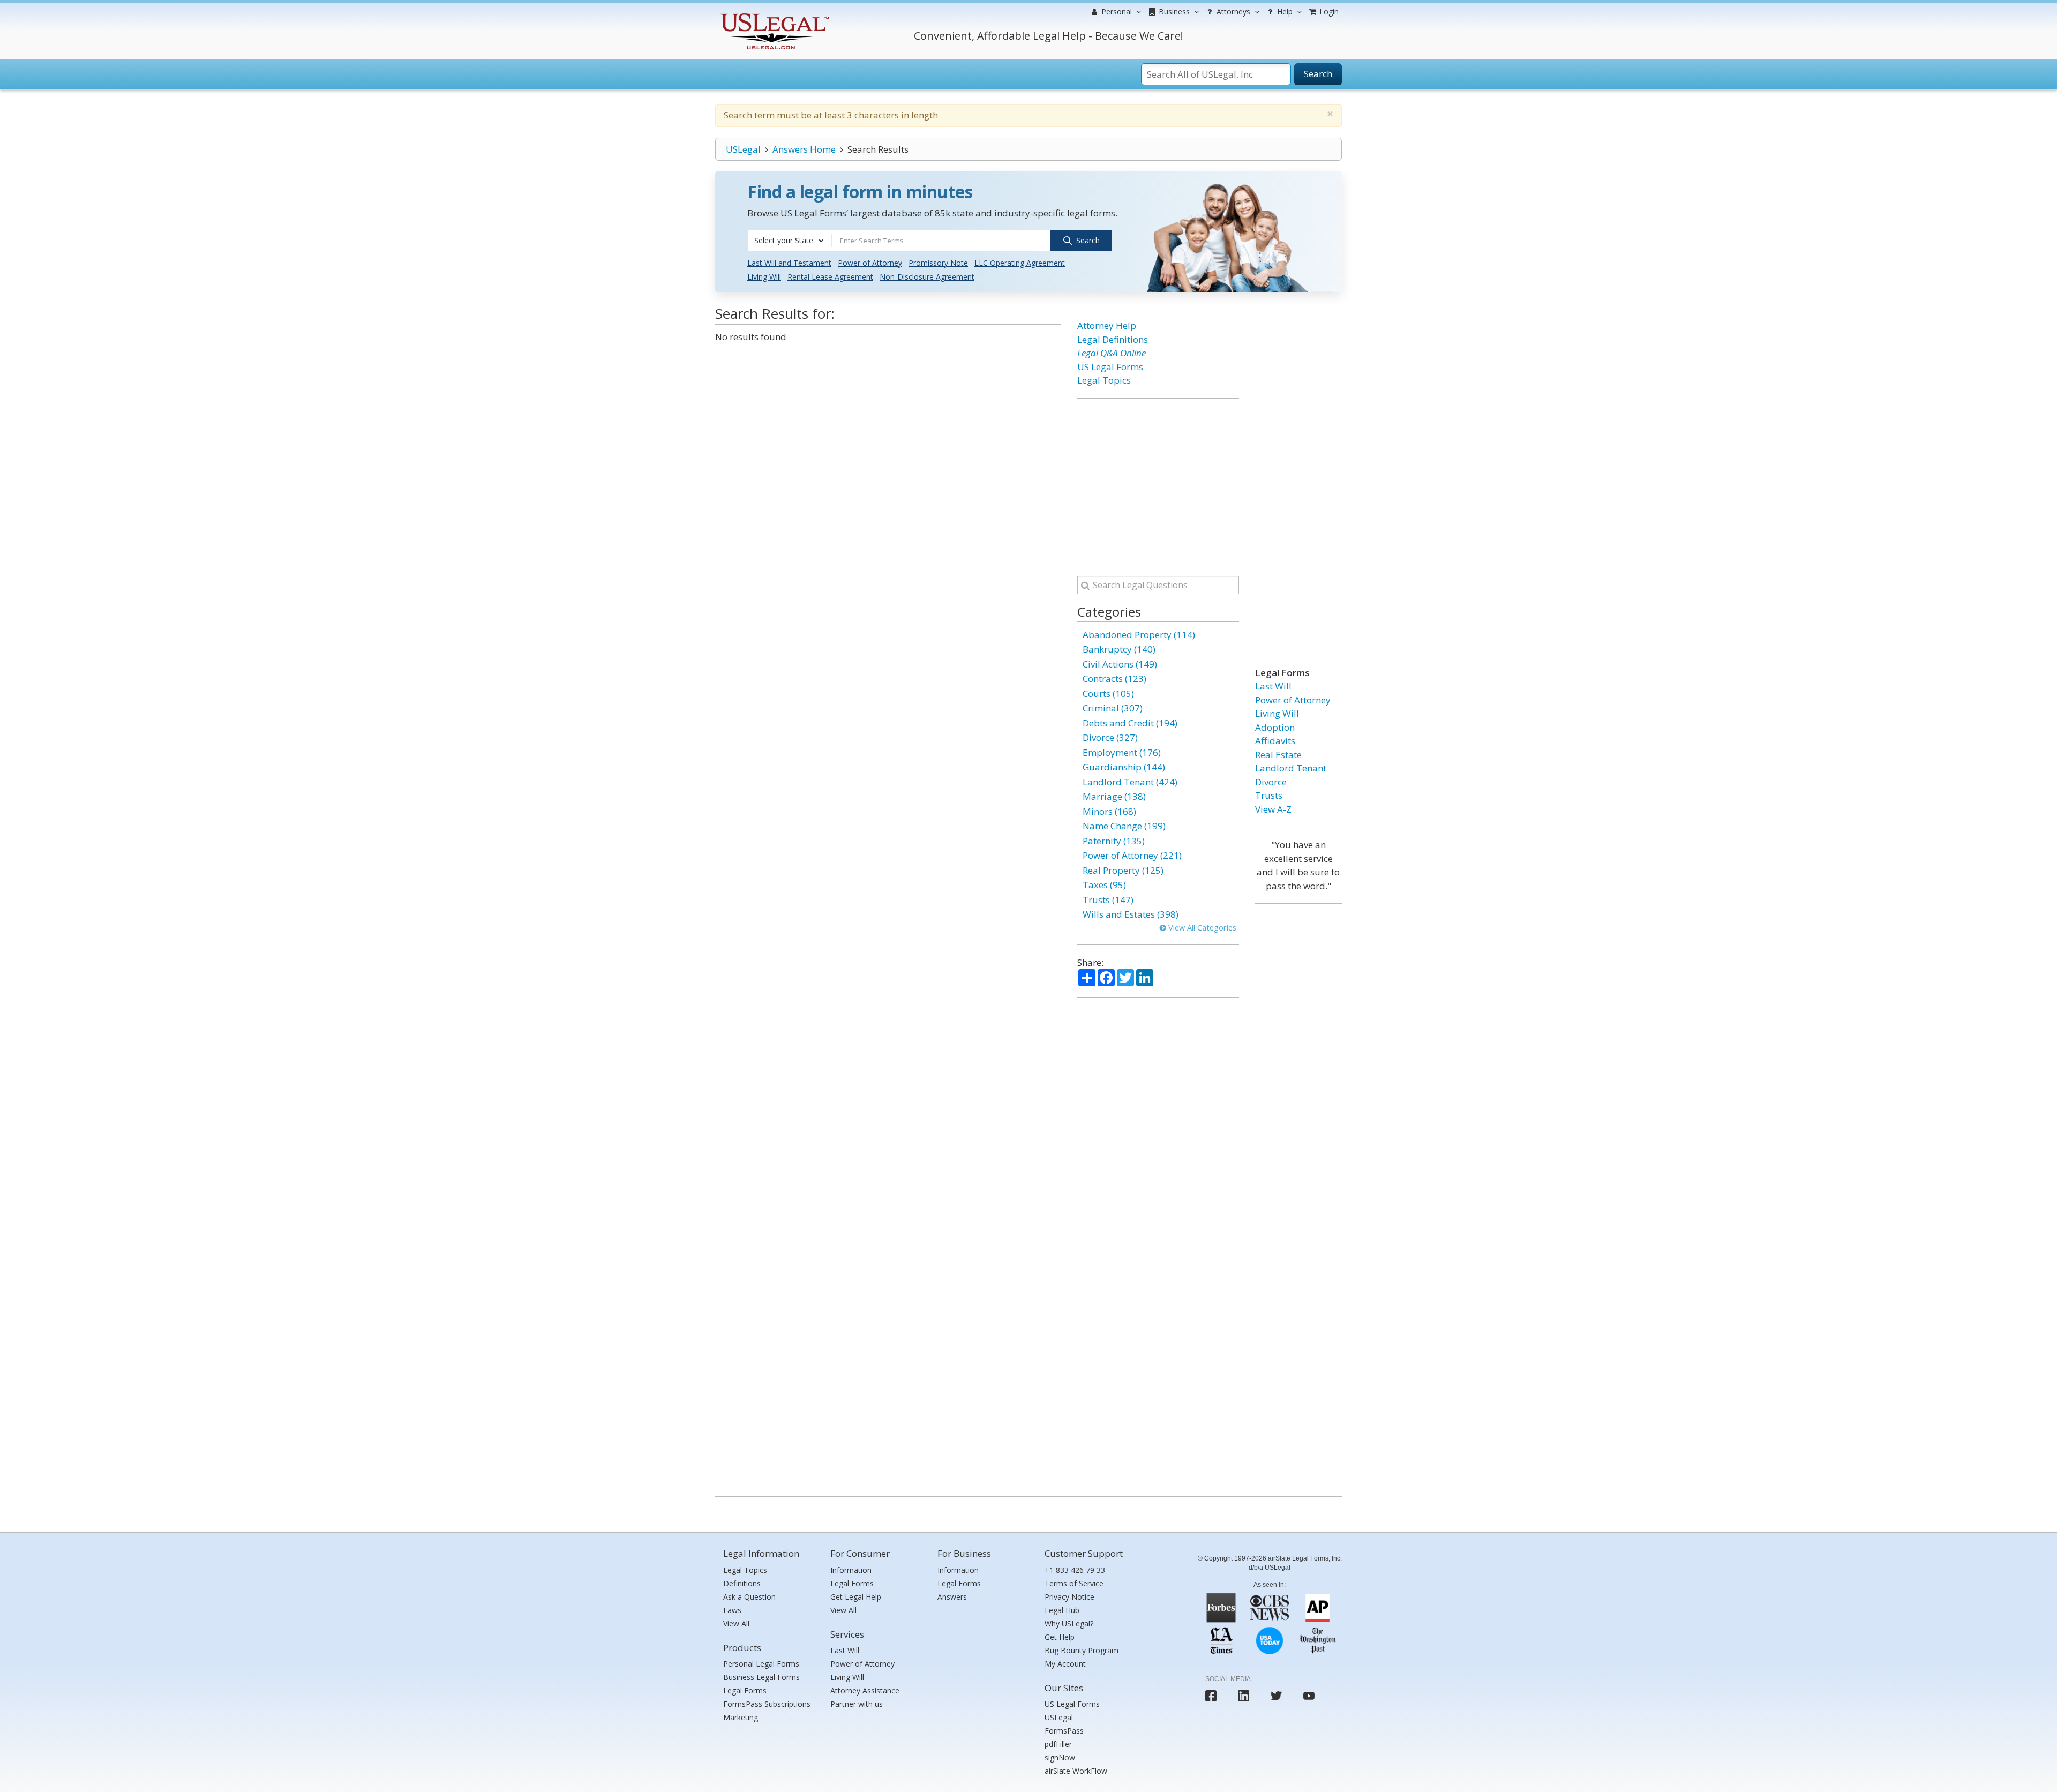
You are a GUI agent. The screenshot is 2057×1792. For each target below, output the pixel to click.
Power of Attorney (870, 263)
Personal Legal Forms (761, 1664)
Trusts (1269, 795)
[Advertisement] (1158, 476)
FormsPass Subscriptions (767, 1704)
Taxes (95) (1104, 885)
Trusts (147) (1108, 900)
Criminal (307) (1113, 708)
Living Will (764, 277)
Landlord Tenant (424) (1130, 782)
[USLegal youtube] (1309, 1696)
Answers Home (804, 149)
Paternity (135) (1114, 841)
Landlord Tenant (1291, 768)
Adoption (1275, 727)
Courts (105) (1108, 693)
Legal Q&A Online (1112, 353)
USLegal (743, 149)
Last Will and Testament (789, 263)
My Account (1065, 1664)
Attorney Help (1107, 325)
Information (851, 1570)
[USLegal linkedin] (1244, 1696)
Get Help (1060, 1637)
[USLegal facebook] (1211, 1696)
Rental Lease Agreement (830, 277)
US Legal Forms (1110, 367)
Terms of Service (1074, 1583)
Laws (732, 1610)
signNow (1060, 1757)
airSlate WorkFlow (1076, 1771)
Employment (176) (1122, 752)
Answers (952, 1597)
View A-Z (1273, 809)
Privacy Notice (1069, 1597)
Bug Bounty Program (1082, 1650)
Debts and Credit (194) (1130, 723)
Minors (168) (1109, 811)
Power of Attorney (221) (1132, 855)
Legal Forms (745, 1690)
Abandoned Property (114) (1139, 635)
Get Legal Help (856, 1597)
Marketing (741, 1717)
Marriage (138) (1114, 796)
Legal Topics (1104, 380)
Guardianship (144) (1124, 767)
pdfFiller (1058, 1744)
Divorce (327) (1110, 737)
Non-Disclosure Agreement (927, 277)
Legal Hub (1062, 1610)
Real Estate (1278, 755)
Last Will (1273, 686)
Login (1328, 12)
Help (1284, 12)
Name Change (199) (1124, 826)
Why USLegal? (1069, 1624)
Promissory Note (938, 263)
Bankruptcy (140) (1119, 649)
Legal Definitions (1113, 339)
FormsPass (1064, 1731)
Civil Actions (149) (1120, 664)
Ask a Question (749, 1597)
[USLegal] (773, 15)
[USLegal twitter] (1276, 1696)
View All (736, 1624)
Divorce (1271, 782)
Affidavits (1275, 741)
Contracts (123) (1114, 678)
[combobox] (790, 241)
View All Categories (1201, 928)
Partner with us (857, 1704)
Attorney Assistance (865, 1690)
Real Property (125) (1123, 870)
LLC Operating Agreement (1020, 263)
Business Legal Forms (761, 1677)
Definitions (742, 1583)
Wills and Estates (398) (1131, 914)
